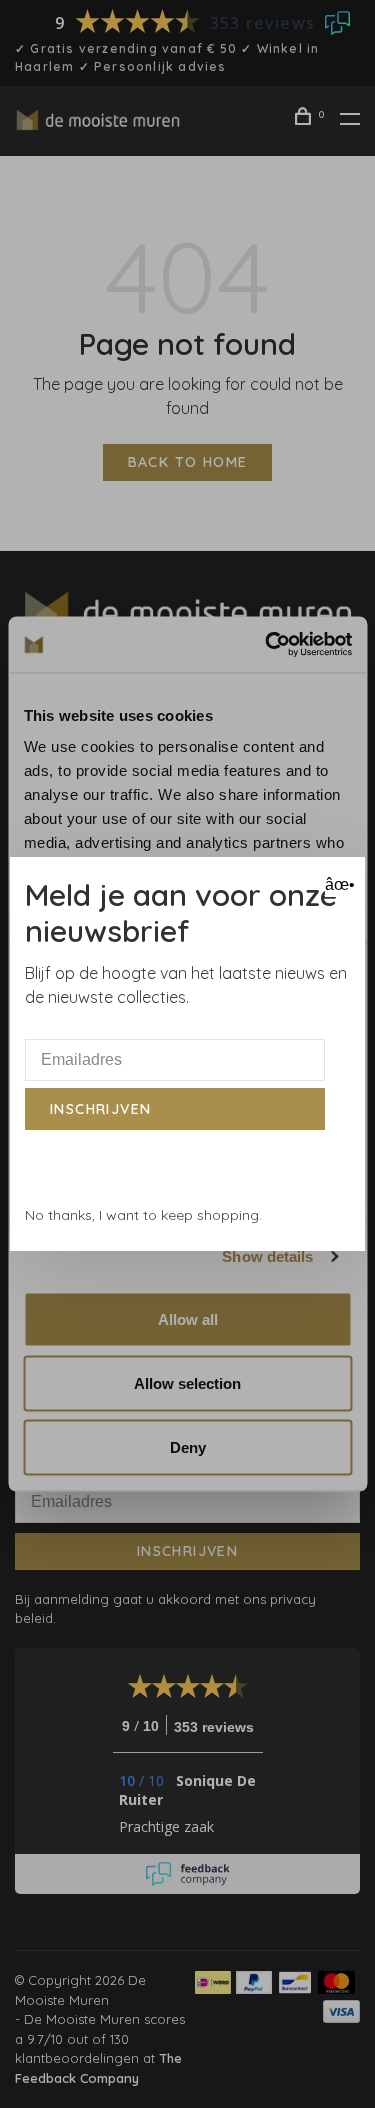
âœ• (337, 884)
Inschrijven (100, 1109)
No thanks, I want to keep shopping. (143, 1215)
